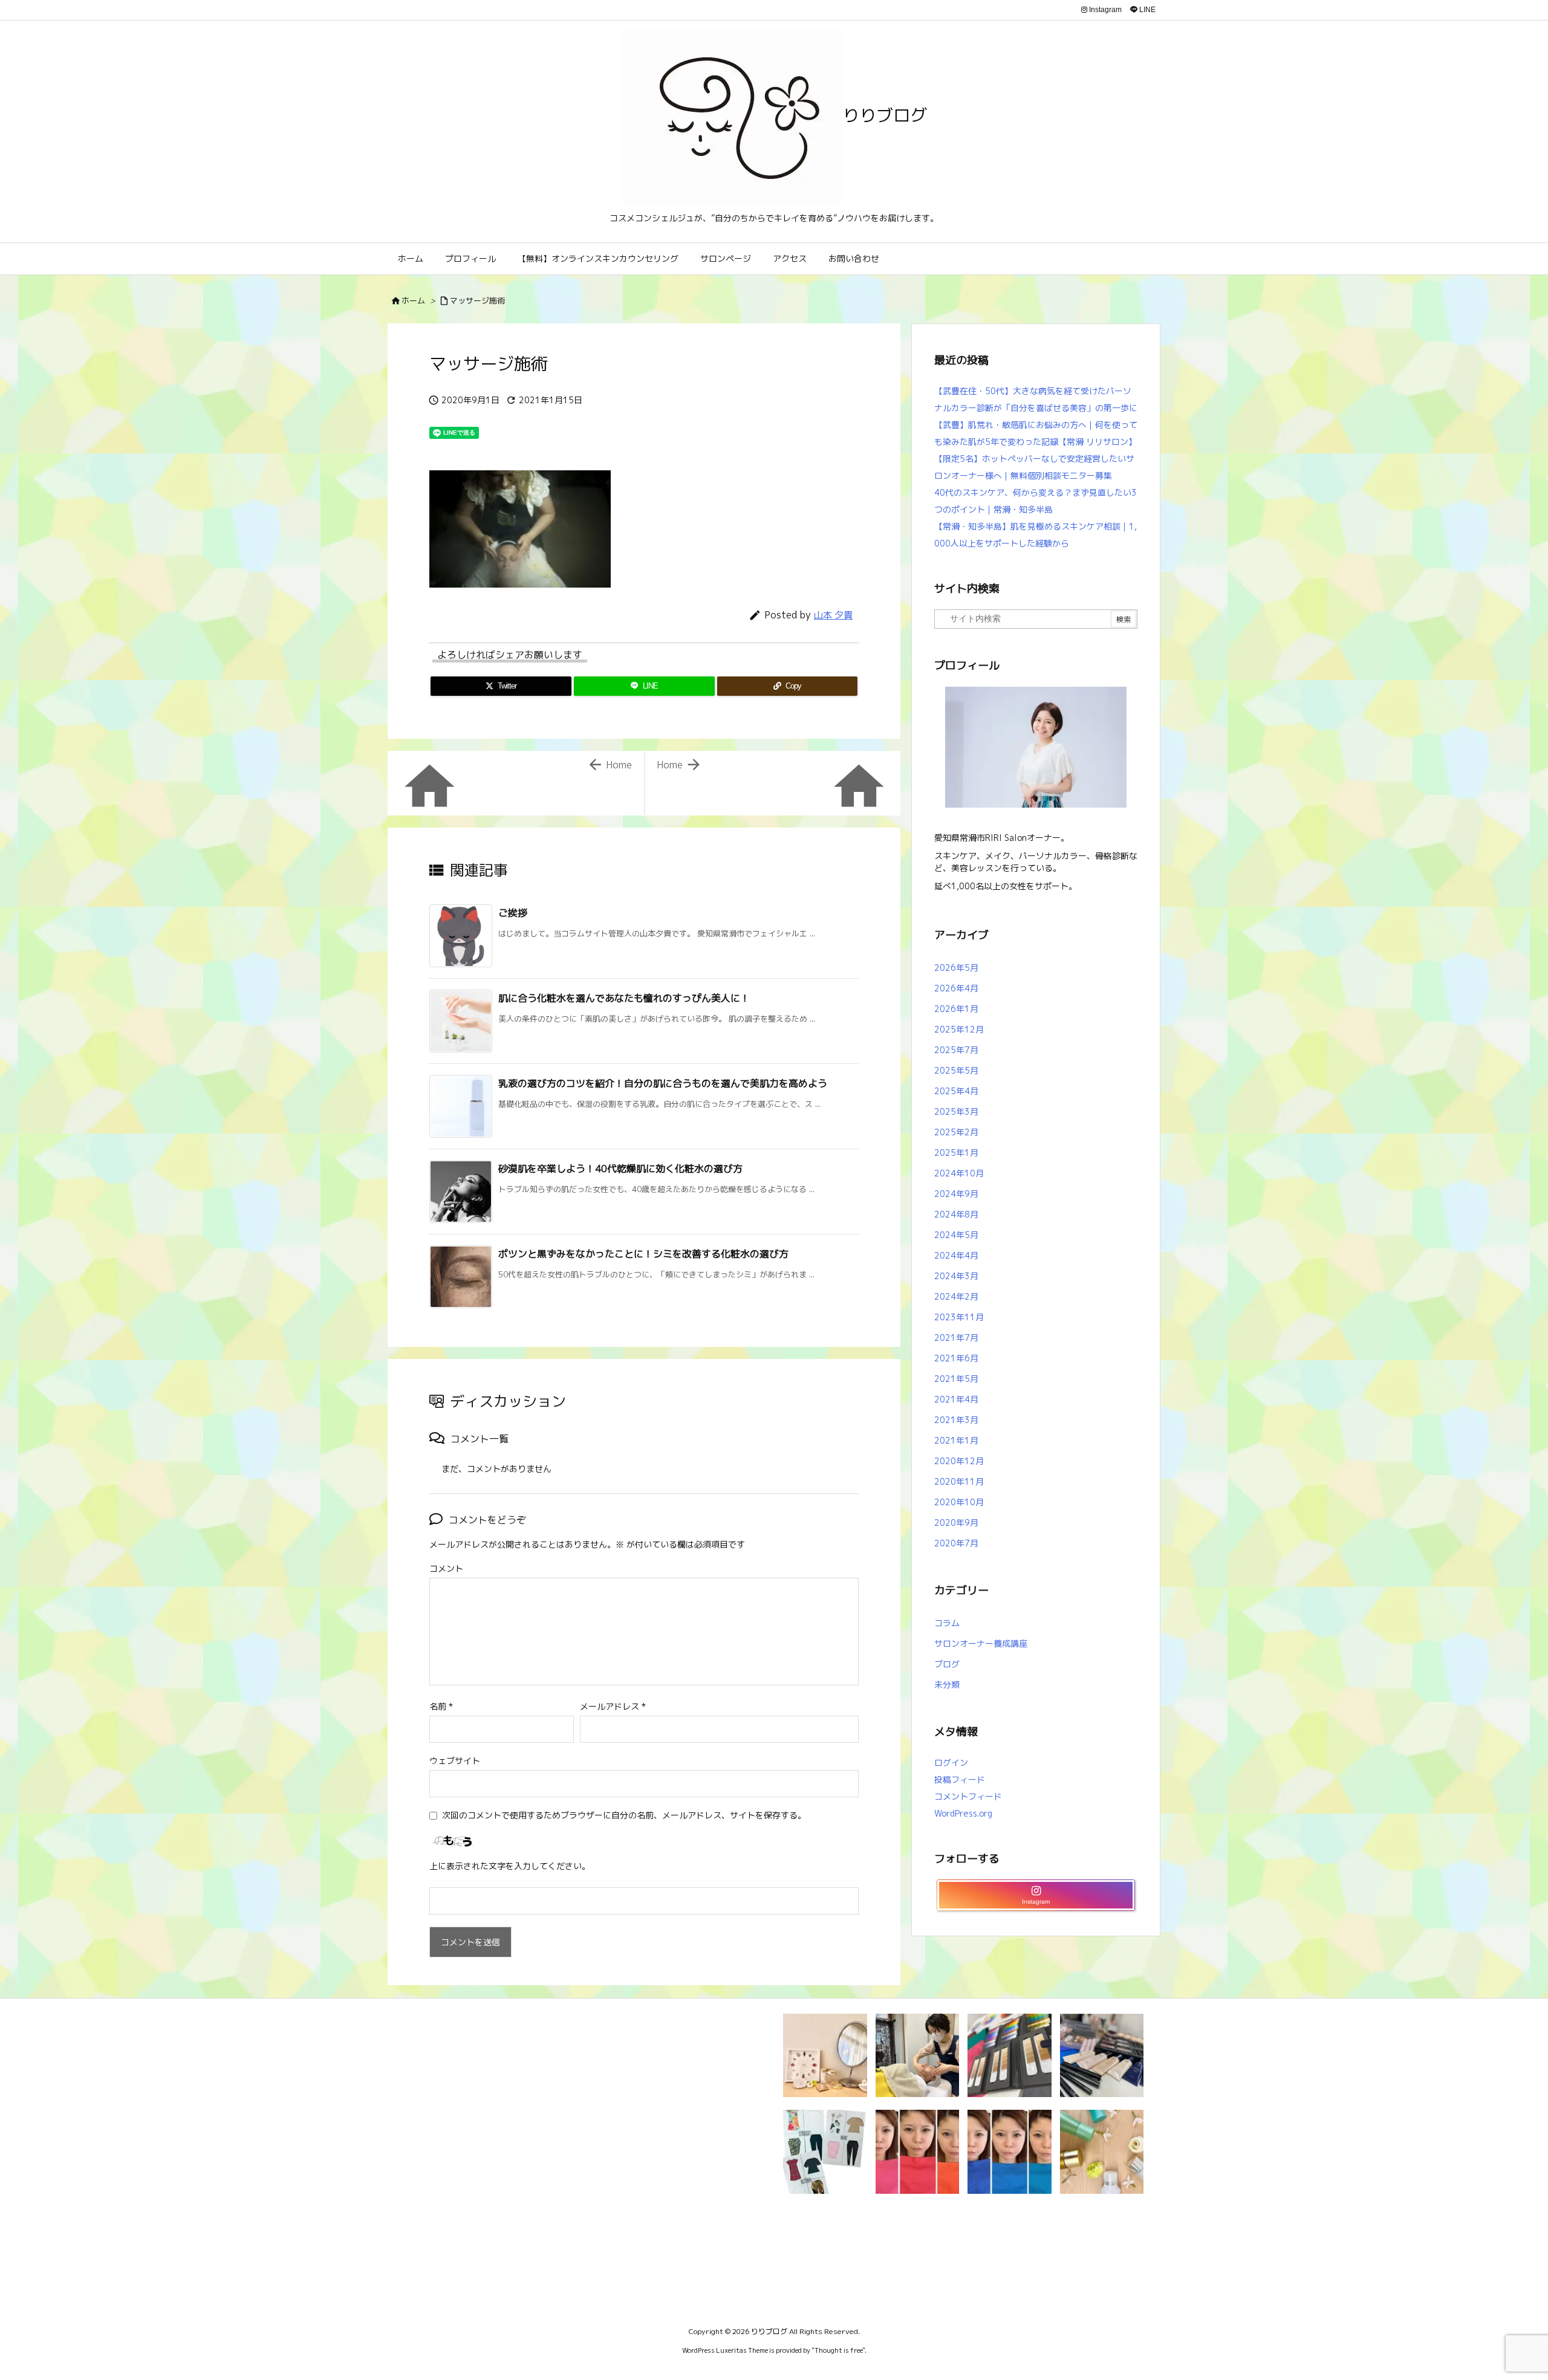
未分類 (947, 1684)
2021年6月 (956, 1358)
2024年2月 (956, 1296)
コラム (947, 1623)
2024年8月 (956, 1214)
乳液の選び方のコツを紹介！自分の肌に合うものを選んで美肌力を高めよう (663, 1083)
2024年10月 (959, 1173)
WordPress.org (963, 1813)
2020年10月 (959, 1502)
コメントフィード (968, 1796)
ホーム (413, 300)
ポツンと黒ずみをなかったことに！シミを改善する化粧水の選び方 (643, 1254)
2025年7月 (956, 1050)
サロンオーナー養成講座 (981, 1643)
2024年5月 (956, 1235)
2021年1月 (956, 1440)
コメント (446, 1568)
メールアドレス (613, 1706)
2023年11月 (959, 1317)
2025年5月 (956, 1070)
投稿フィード (960, 1779)
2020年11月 (959, 1481)
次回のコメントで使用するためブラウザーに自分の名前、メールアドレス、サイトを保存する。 (624, 1815)
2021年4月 (956, 1399)
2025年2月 (956, 1132)
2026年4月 (956, 988)
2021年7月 (956, 1338)
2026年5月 (956, 968)
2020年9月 (956, 1522)
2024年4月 (956, 1255)
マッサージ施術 (477, 300)
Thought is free (838, 2350)
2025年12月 (959, 1029)
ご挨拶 (513, 913)
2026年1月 (956, 1009)
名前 (441, 1706)
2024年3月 (956, 1276)
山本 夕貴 (833, 615)
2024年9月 (956, 1194)
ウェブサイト (455, 1761)
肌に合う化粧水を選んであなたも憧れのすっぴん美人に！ (624, 998)
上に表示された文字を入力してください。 (510, 1866)
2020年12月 (959, 1461)
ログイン (951, 1762)
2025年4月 (956, 1091)
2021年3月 (956, 1420)
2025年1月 (956, 1153)
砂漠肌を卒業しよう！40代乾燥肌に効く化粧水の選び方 (620, 1169)
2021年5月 (956, 1379)
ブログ (947, 1664)
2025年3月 (956, 1111)
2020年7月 (956, 1543)
